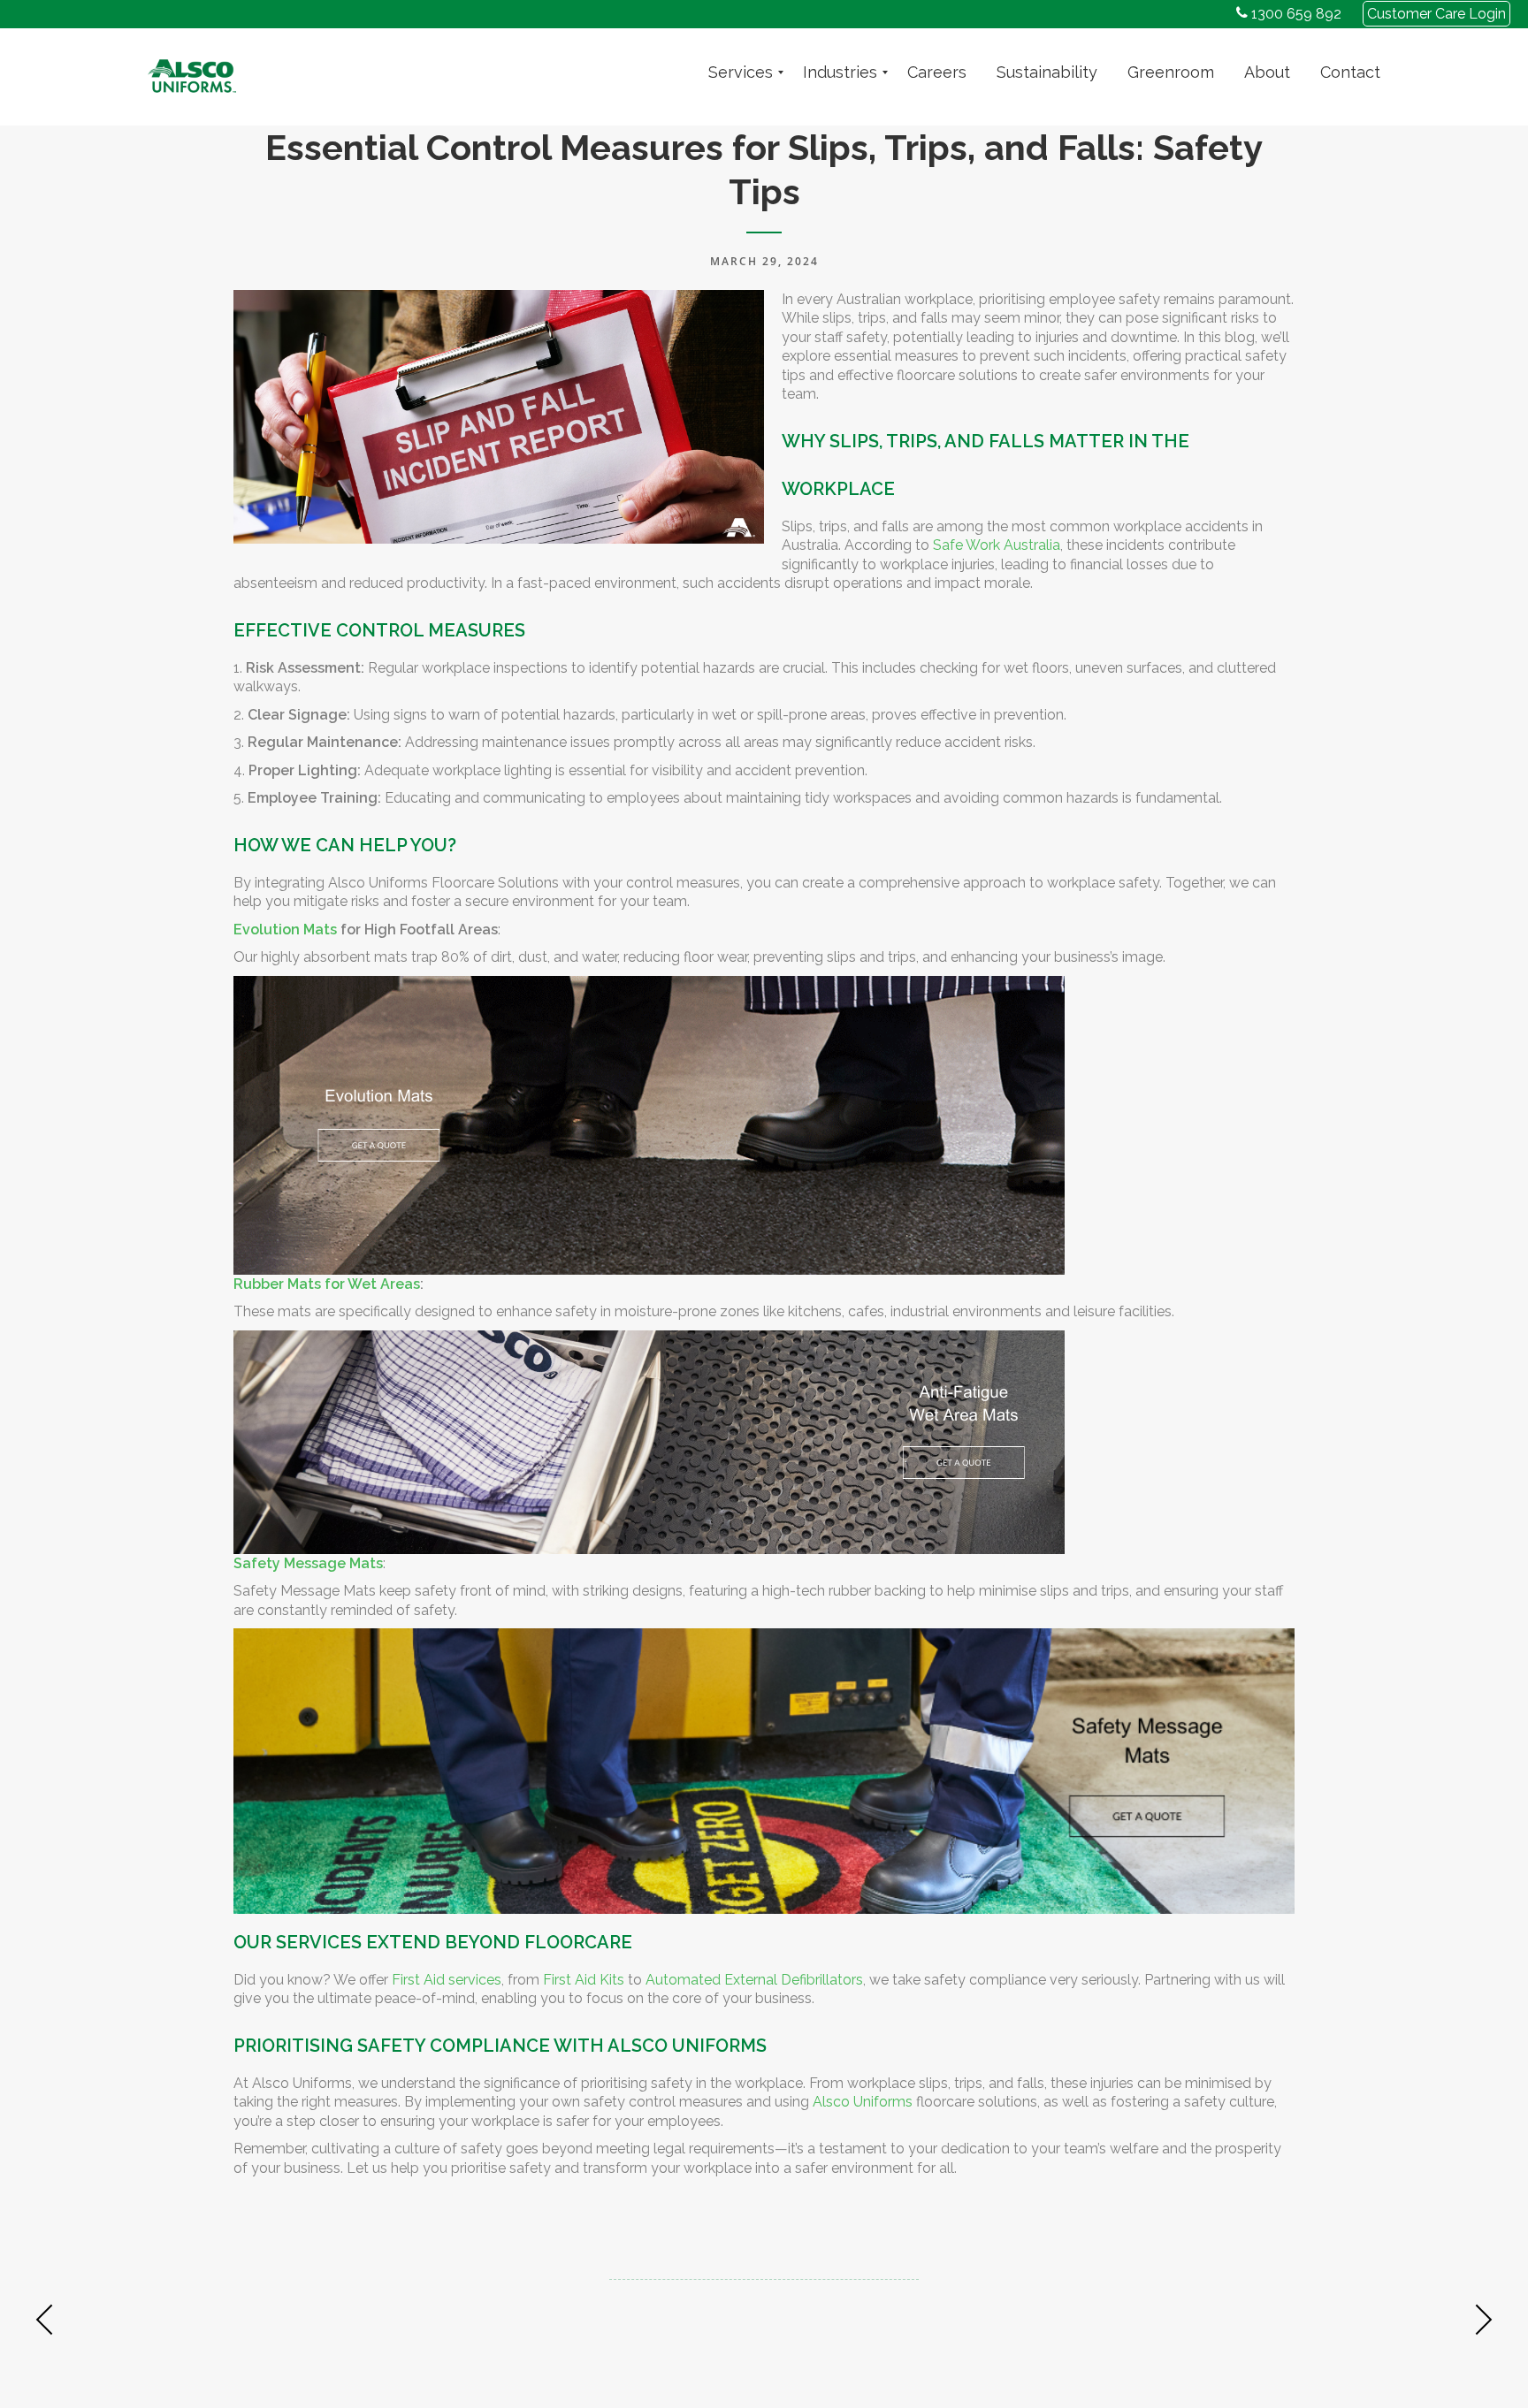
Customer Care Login (1436, 14)
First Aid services (447, 1980)
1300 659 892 (1295, 14)
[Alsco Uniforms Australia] (192, 72)
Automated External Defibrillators (754, 1980)
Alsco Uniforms (863, 2102)
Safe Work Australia (997, 545)
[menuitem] (741, 72)
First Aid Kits (584, 1980)
